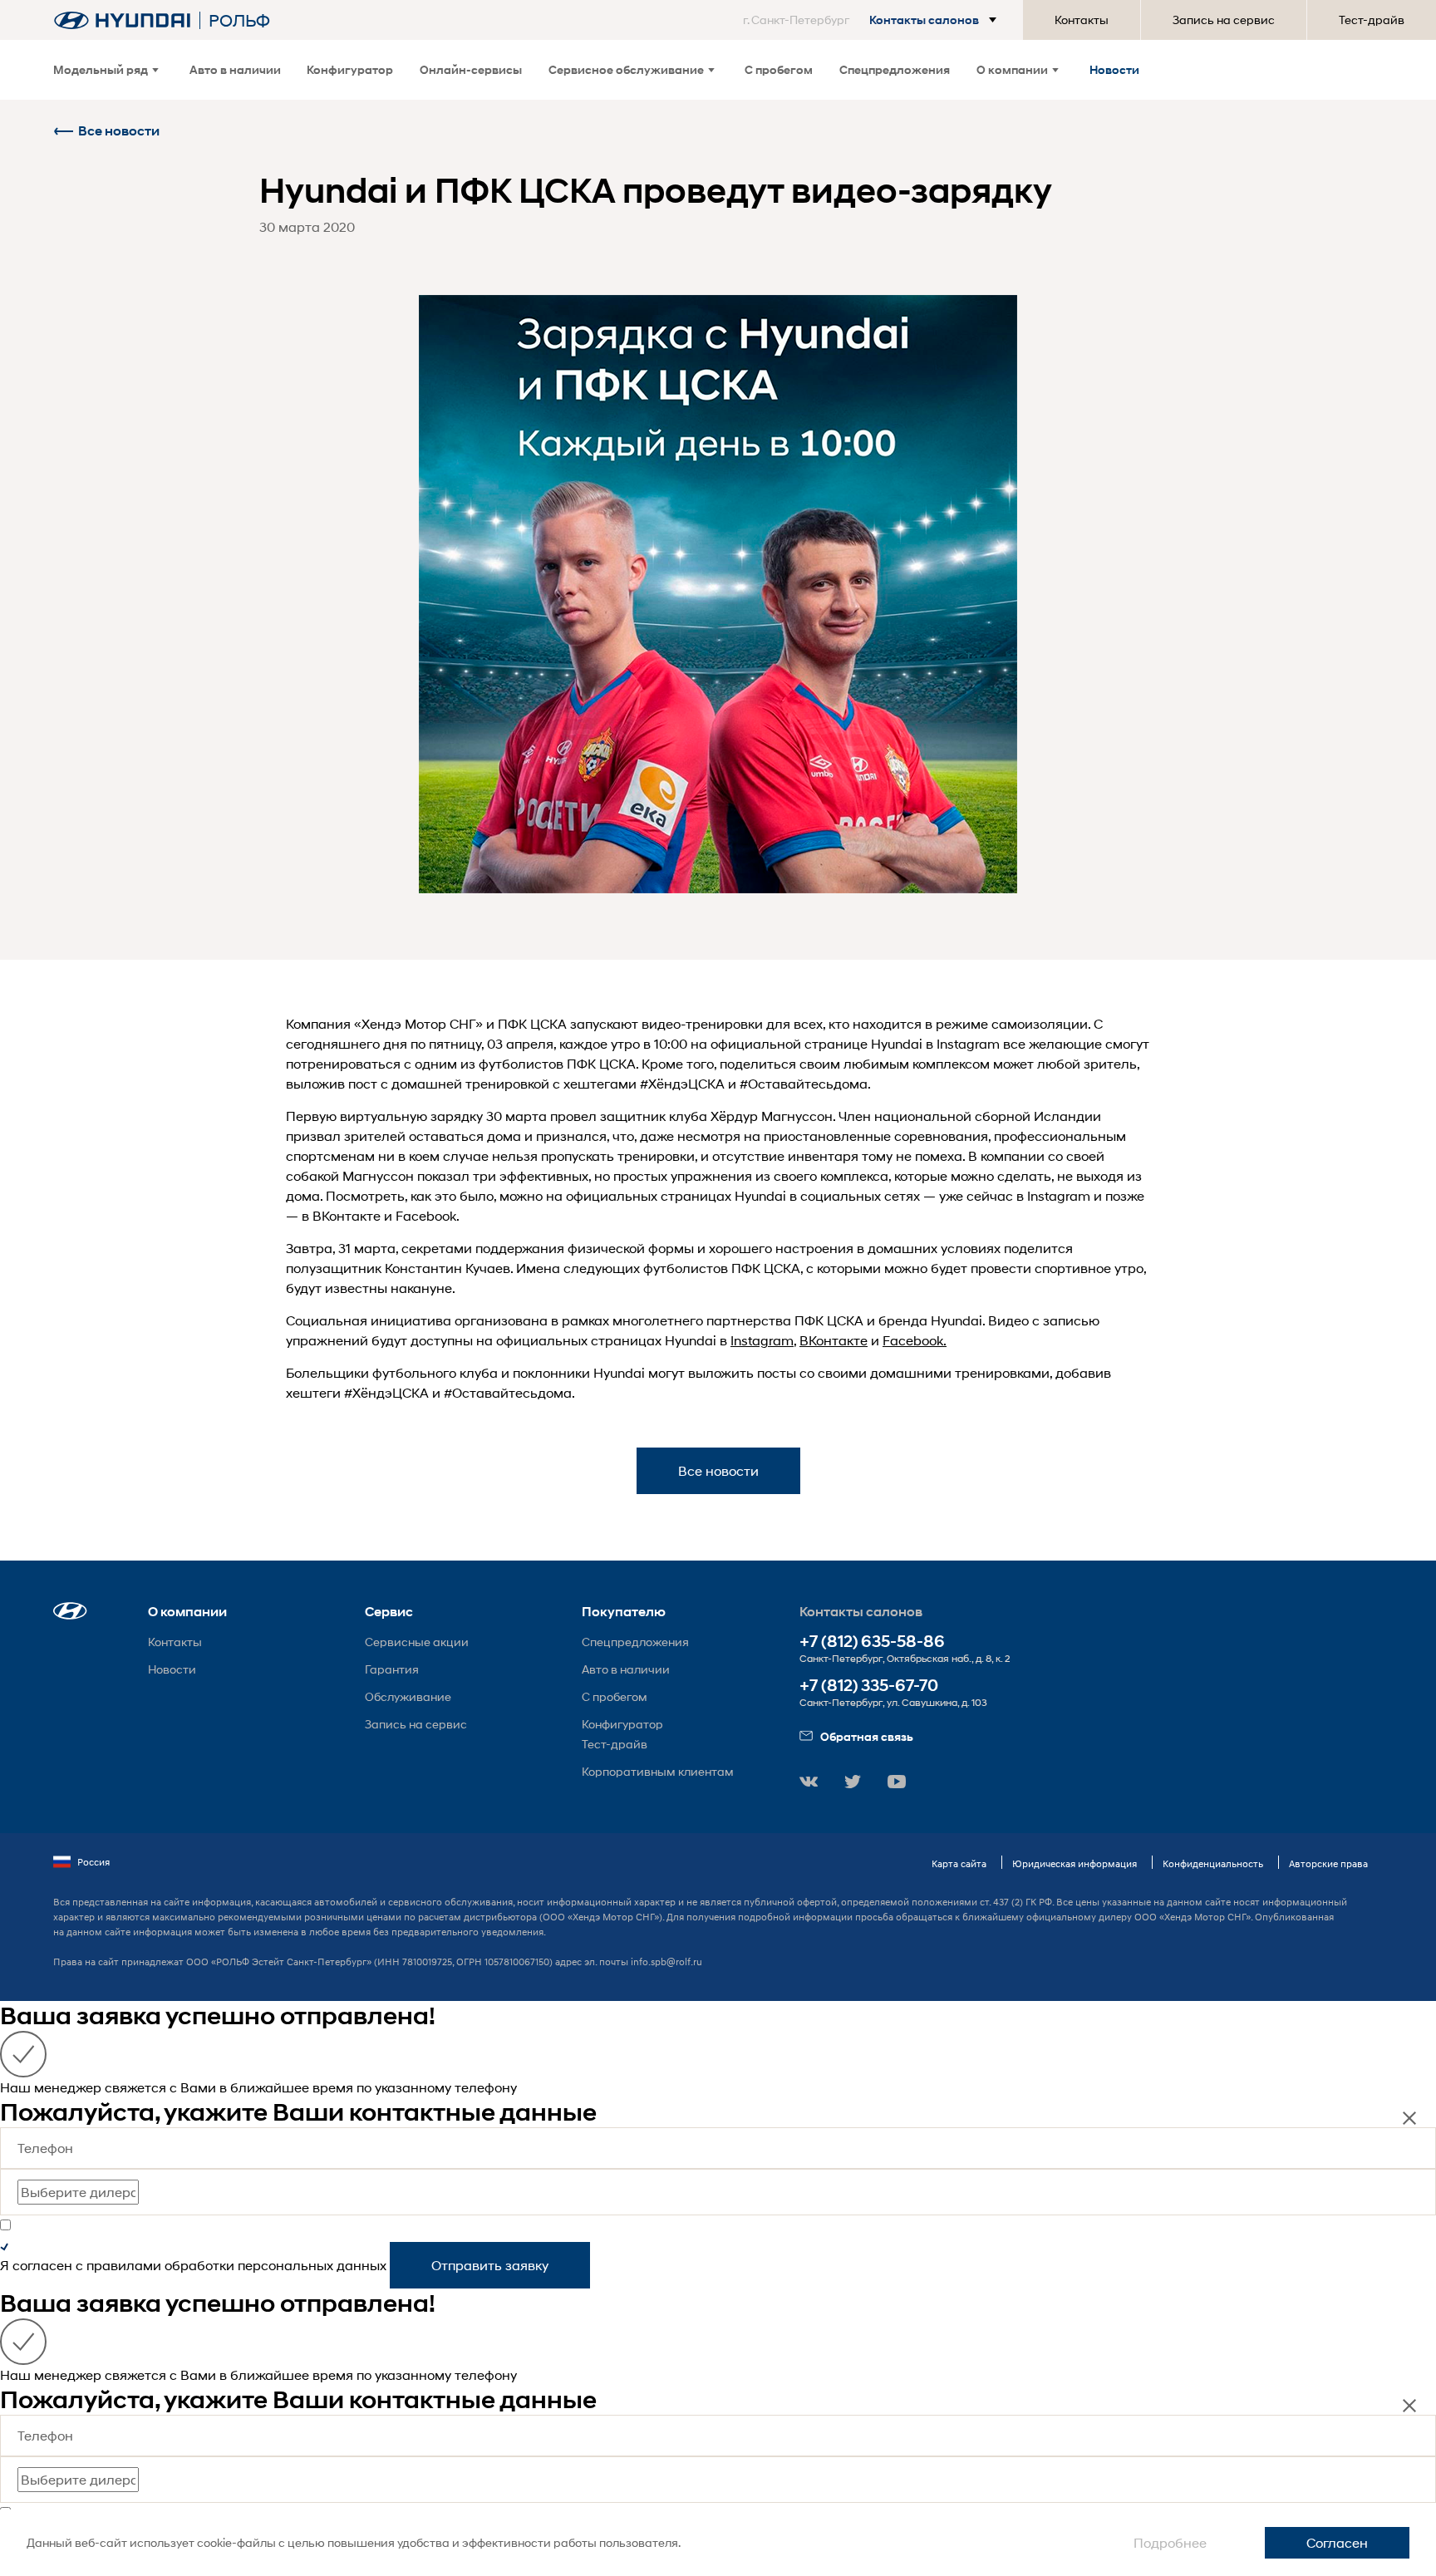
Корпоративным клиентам (658, 1771)
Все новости (119, 131)
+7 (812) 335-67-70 (869, 1686)
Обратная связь (867, 1736)
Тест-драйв (1372, 20)
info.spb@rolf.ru (666, 1961)
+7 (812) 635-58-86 (872, 1642)
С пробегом (779, 69)
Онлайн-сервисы (471, 69)
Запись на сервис (1224, 20)
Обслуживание (408, 1696)
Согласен (1337, 2542)
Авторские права (1328, 1863)
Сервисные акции (417, 1642)
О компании (1012, 69)
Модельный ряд (101, 69)
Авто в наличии (235, 69)
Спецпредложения (895, 69)
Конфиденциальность (1213, 1863)
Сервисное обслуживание (626, 69)
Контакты (1082, 20)
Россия (93, 1862)
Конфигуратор (350, 69)
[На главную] (122, 20)
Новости (1114, 69)
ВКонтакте (834, 1340)
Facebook (913, 1340)
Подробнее (1170, 2542)
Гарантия (392, 1669)
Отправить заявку (490, 2265)
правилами (124, 2265)
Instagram (762, 1340)
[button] (873, 20)
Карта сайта (959, 1863)
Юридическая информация (1075, 1863)
